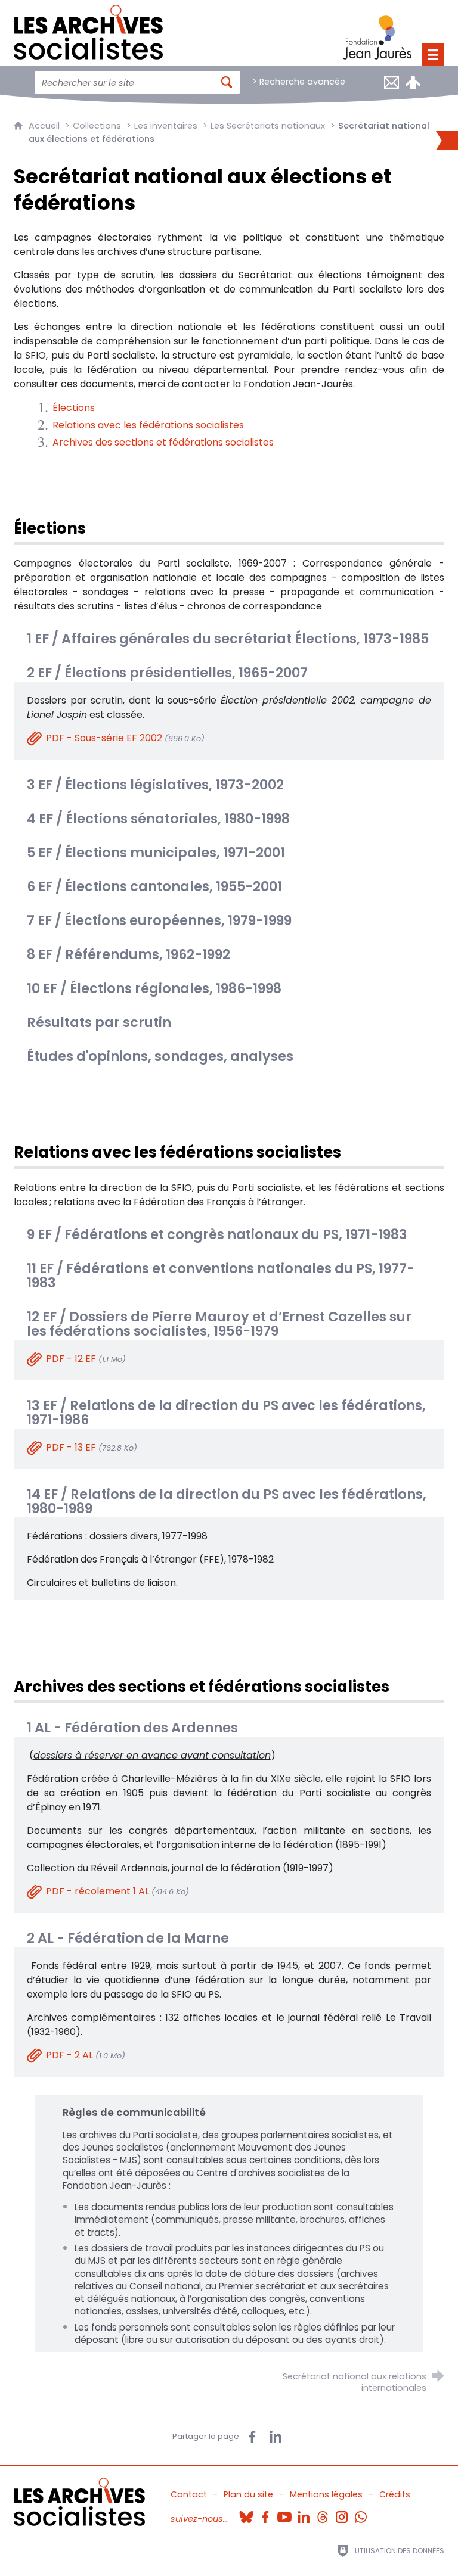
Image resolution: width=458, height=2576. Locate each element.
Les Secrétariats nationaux (268, 126)
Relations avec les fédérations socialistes (148, 425)
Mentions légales (326, 2494)
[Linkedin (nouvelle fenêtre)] (304, 2513)
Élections (74, 408)
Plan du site (248, 2494)
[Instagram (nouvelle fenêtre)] (342, 2513)
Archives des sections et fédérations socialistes (163, 442)
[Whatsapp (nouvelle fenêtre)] (361, 2513)
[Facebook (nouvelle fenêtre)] (265, 2513)
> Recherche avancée (299, 82)
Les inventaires (166, 126)
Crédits (395, 2494)
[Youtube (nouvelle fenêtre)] (284, 2513)
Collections (97, 126)
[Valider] (227, 82)
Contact (189, 2494)
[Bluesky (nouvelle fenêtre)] (246, 2513)
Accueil (45, 126)
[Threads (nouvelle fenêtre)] (323, 2513)
